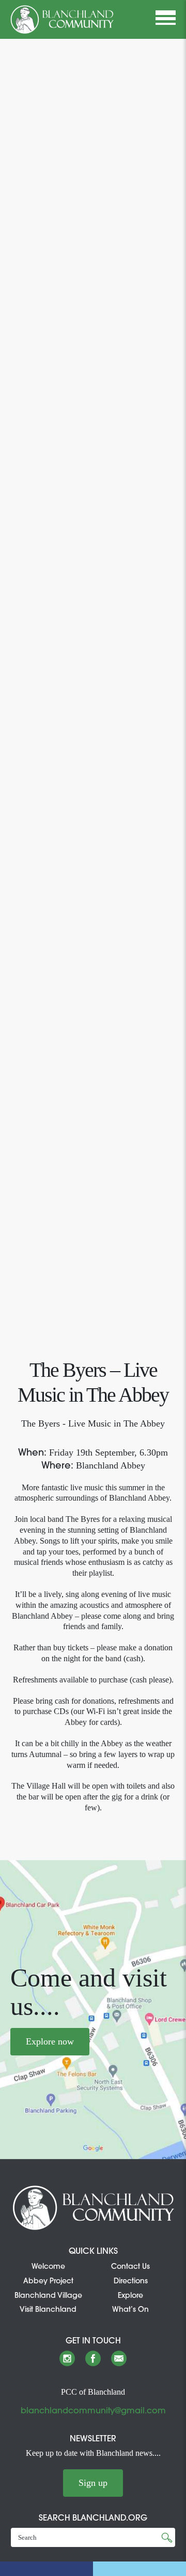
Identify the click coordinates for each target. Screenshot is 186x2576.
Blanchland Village (48, 2295)
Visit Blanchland (48, 2309)
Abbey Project (48, 2281)
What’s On (130, 2309)
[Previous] (14, 685)
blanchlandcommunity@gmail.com (93, 2410)
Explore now (50, 2041)
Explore (130, 2295)
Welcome (48, 2266)
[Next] (172, 685)
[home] (62, 19)
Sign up (93, 2483)
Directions (131, 2281)
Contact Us (130, 2266)
